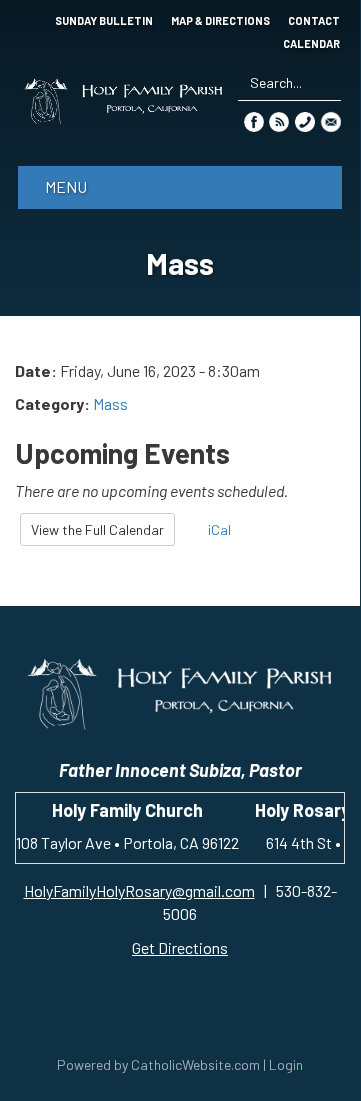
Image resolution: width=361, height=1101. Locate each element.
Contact (314, 21)
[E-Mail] (331, 120)
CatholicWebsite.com (195, 1064)
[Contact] (305, 120)
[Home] (123, 100)
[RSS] (279, 120)
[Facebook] (254, 120)
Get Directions (180, 947)
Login (286, 1064)
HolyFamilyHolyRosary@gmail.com (139, 890)
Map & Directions (220, 21)
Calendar (311, 44)
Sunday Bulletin (104, 21)
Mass (110, 403)
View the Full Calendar (97, 529)
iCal (218, 529)
